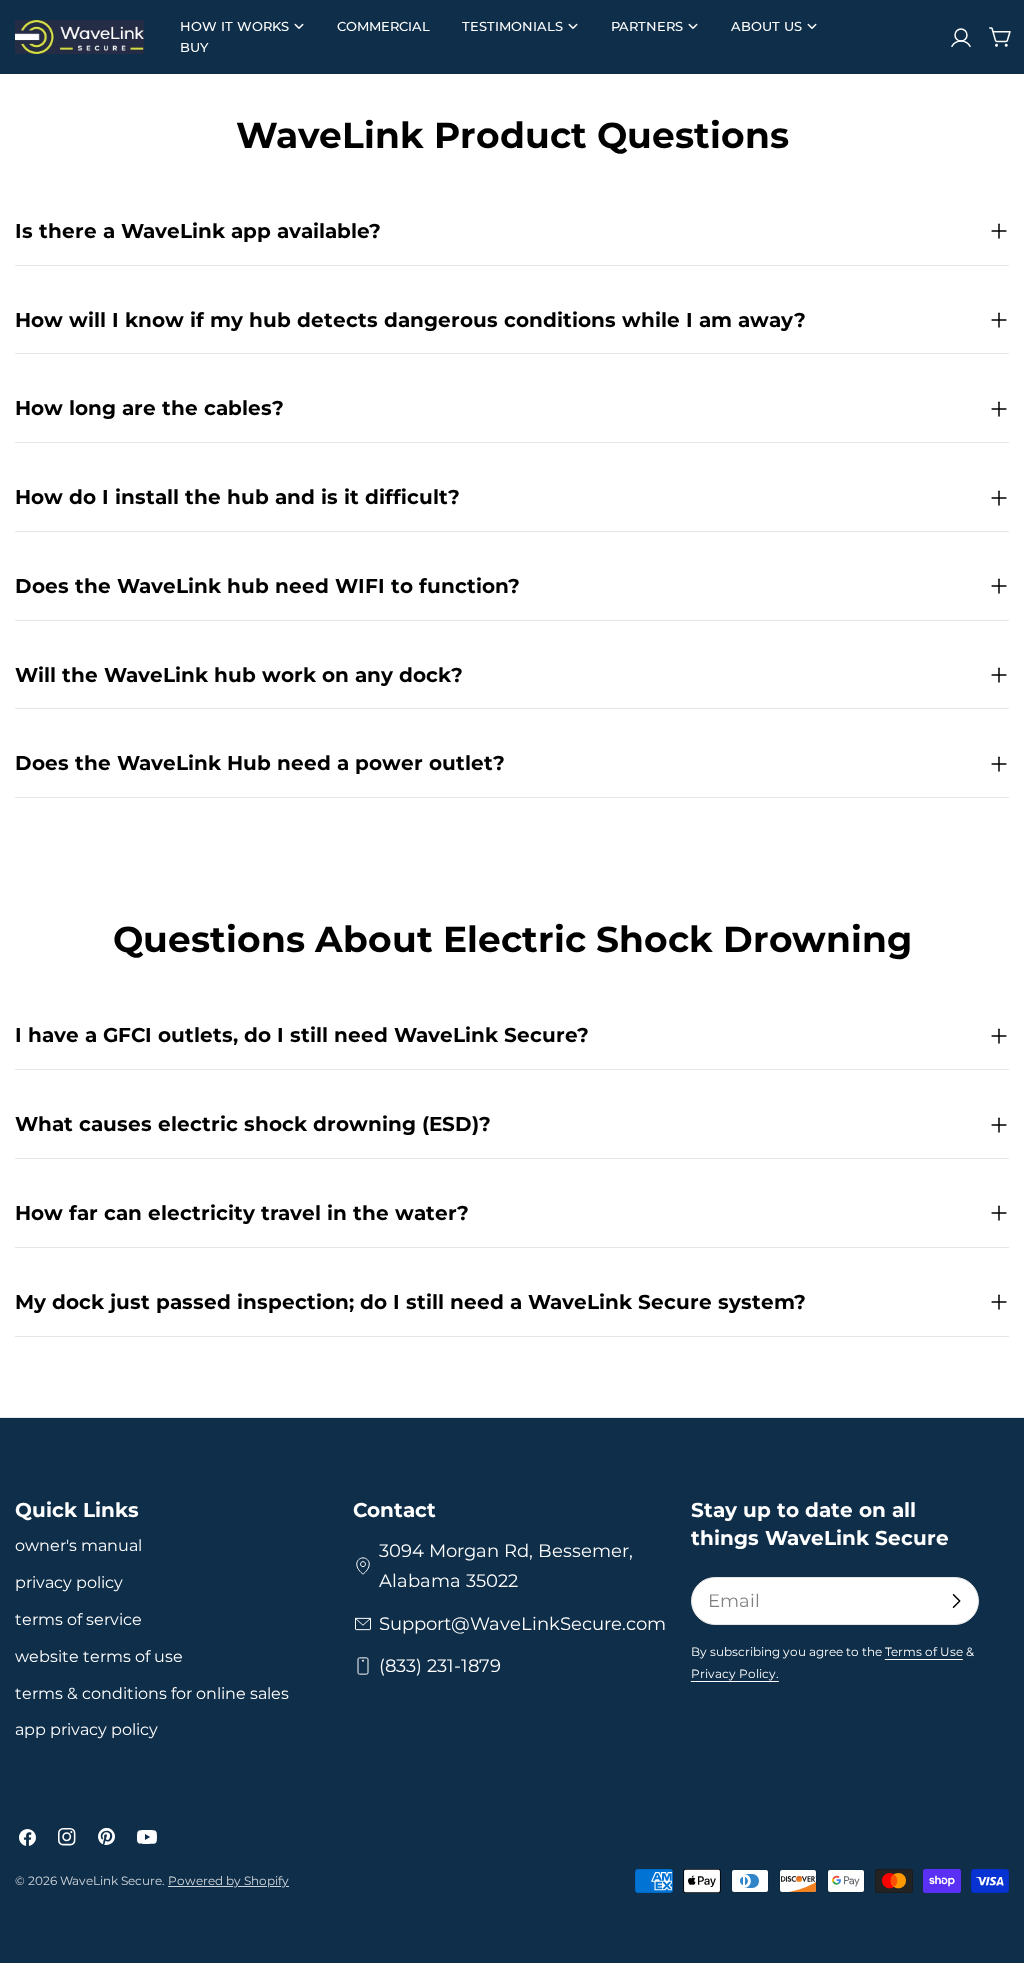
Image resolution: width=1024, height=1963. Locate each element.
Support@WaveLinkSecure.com (522, 1624)
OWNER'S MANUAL (78, 1545)
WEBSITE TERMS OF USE (99, 1656)
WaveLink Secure (111, 1880)
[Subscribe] (956, 1601)
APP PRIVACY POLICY (86, 1729)
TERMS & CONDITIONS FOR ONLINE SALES (152, 1693)
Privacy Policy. (735, 1673)
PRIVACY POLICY (69, 1582)
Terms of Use (924, 1651)
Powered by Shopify (228, 1880)
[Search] (921, 37)
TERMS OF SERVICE (78, 1619)
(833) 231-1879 (440, 1666)
